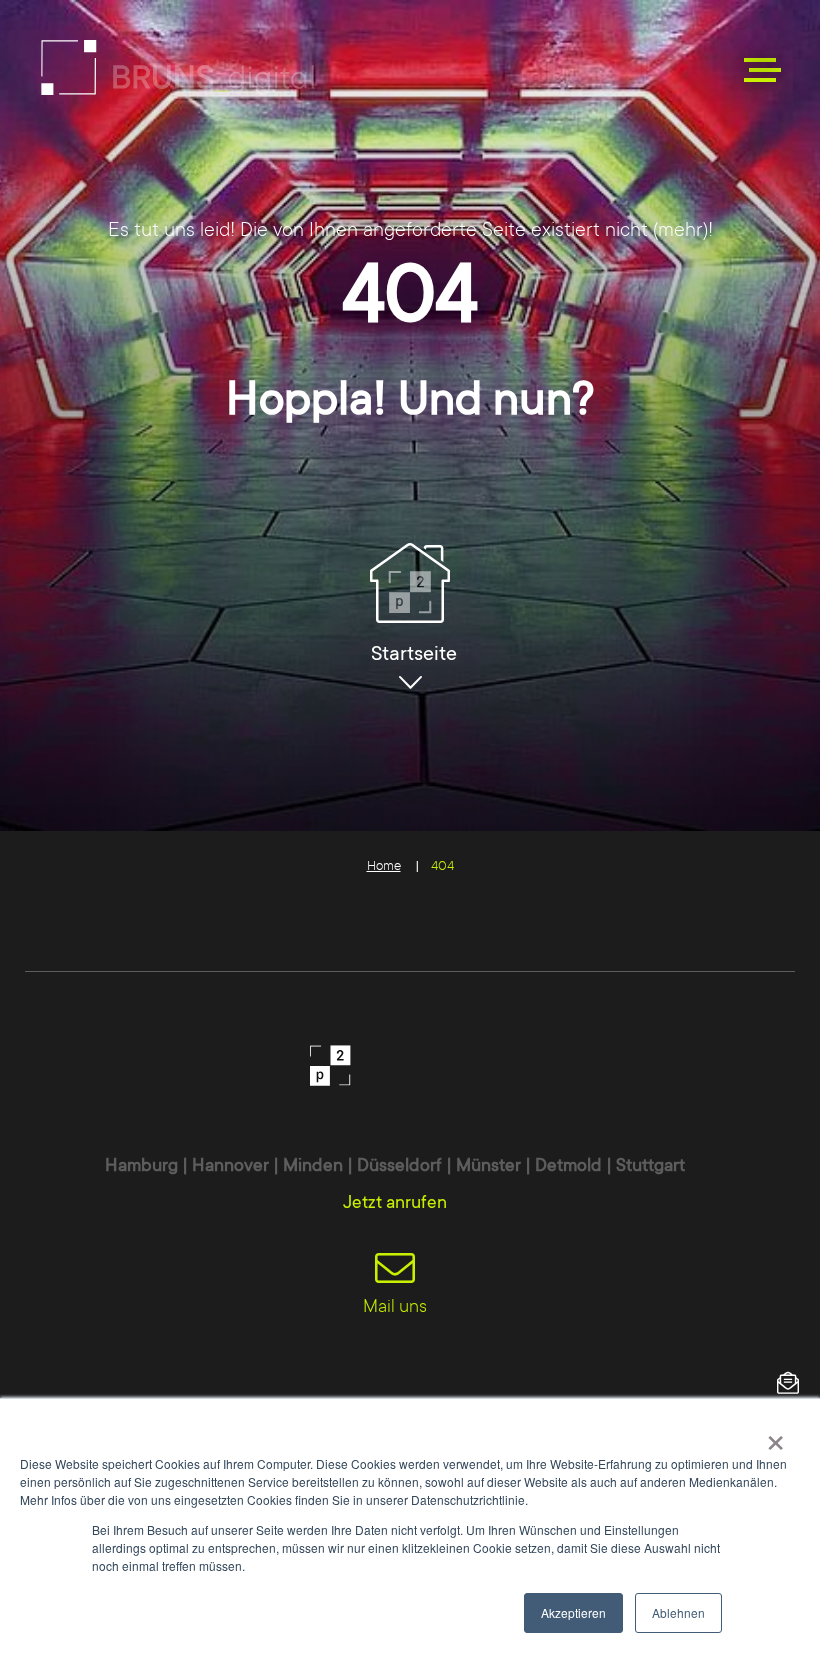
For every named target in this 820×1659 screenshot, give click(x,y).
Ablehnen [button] (678, 1612)
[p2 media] (177, 67)
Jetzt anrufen (395, 1202)
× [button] (775, 1436)
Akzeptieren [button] (573, 1612)
